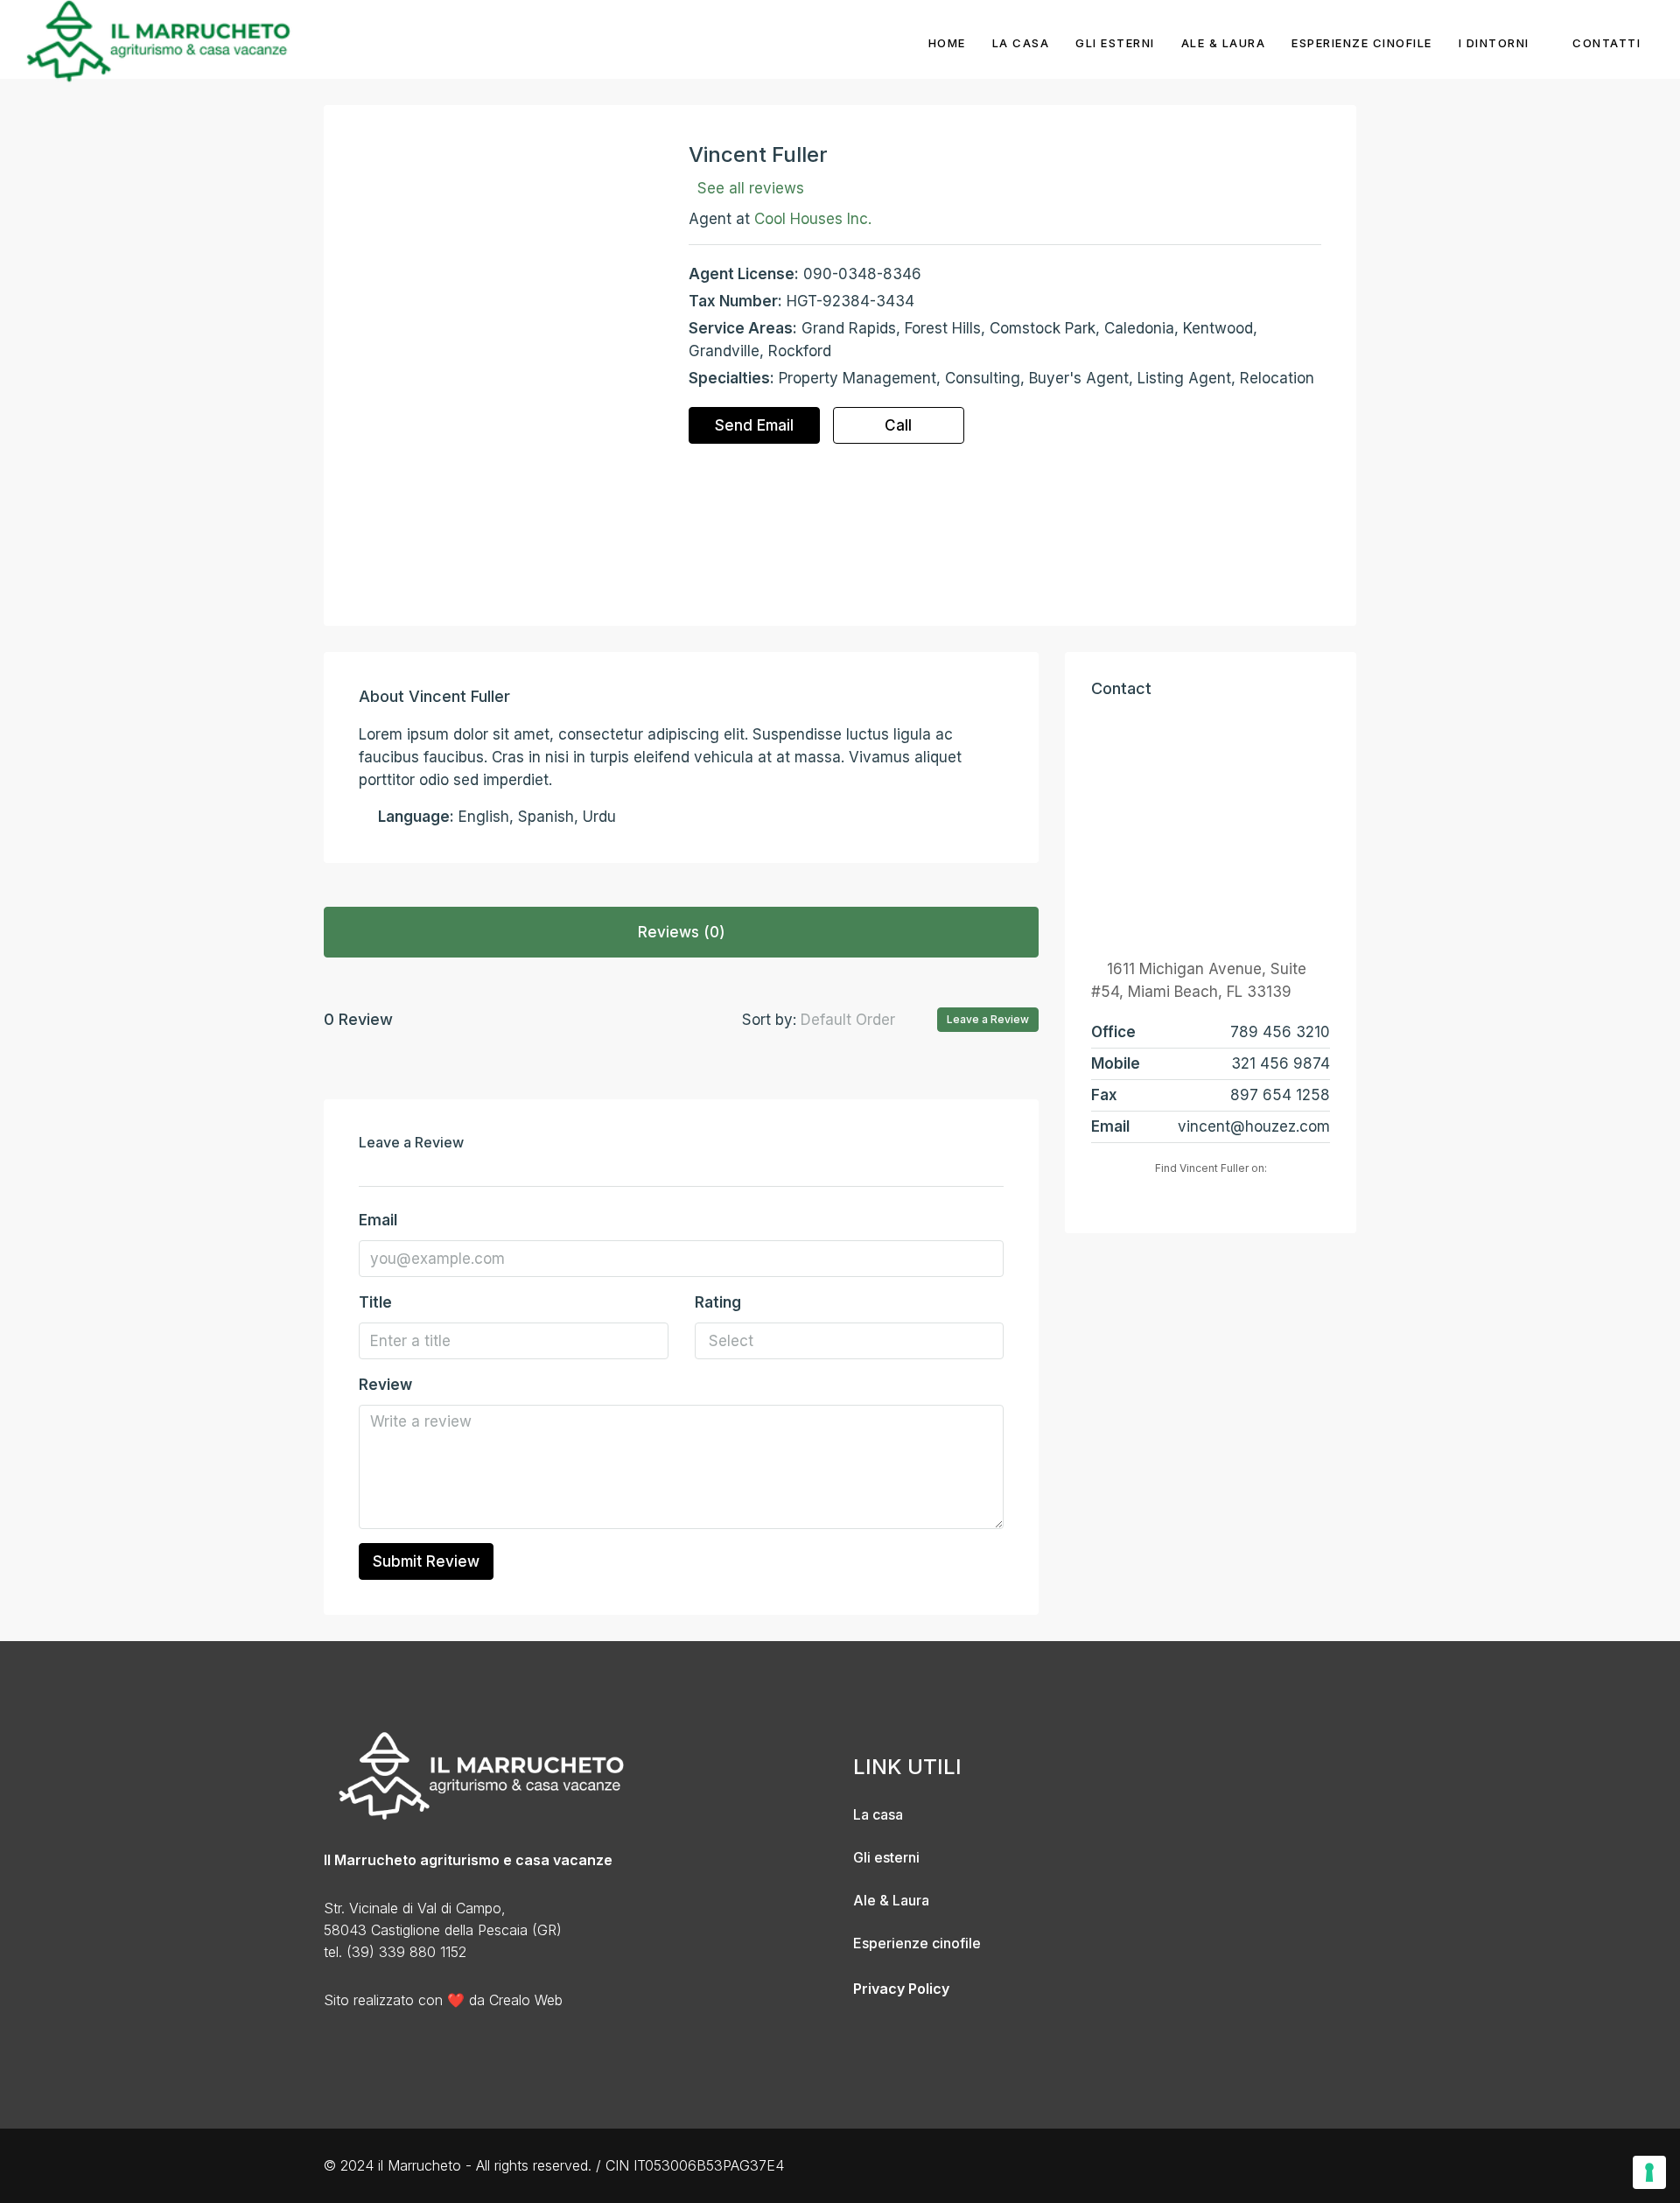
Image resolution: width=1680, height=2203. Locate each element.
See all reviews (751, 188)
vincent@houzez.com (1254, 1126)
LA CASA (1021, 43)
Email (378, 1220)
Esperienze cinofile (917, 1943)
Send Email (754, 425)
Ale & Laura (891, 1900)
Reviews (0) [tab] (682, 932)
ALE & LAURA (1224, 43)
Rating (718, 1302)
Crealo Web (526, 2000)
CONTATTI (1606, 43)
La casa (878, 1814)
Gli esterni (886, 1857)
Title (375, 1302)
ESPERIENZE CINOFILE (1362, 43)
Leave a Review (988, 1019)
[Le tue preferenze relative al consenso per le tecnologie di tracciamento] (1649, 2172)
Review (385, 1385)
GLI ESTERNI (1115, 43)
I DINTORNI (1494, 43)
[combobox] (862, 1020)
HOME (947, 43)
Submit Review (426, 1561)
